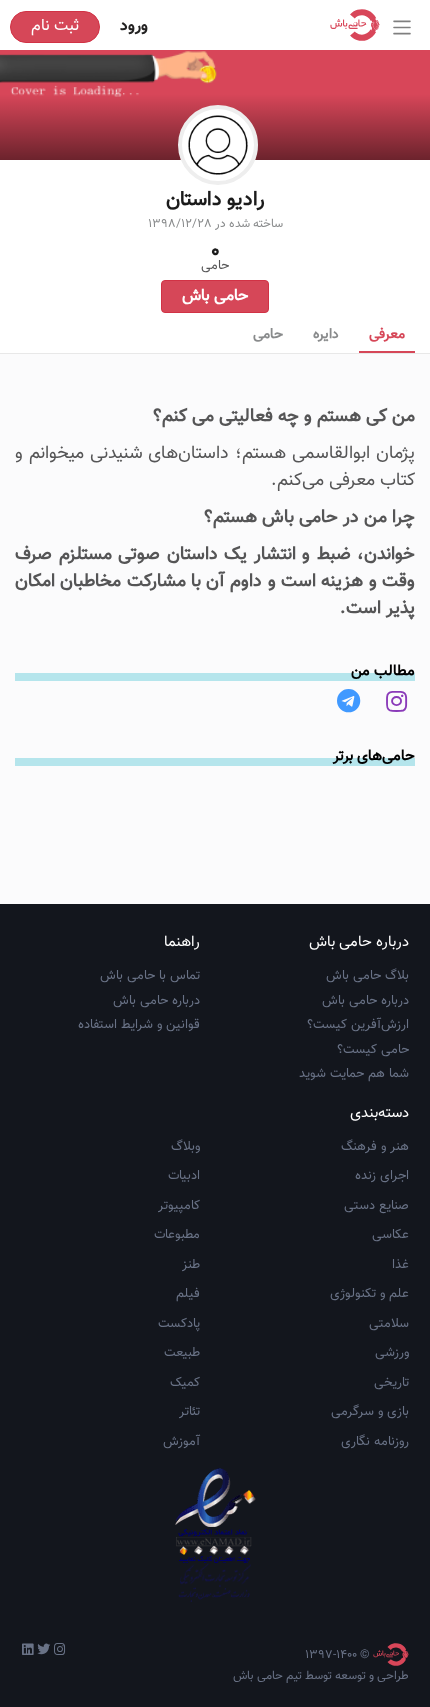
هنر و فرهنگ (375, 1147)
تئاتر (189, 1412)
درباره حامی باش (365, 1001)
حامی (268, 335)
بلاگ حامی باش (367, 976)
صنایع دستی (376, 1206)
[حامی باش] (360, 25)
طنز (191, 1265)
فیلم (188, 1294)
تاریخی (391, 1383)
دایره (326, 335)
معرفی (387, 335)
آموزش (181, 1442)
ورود (134, 26)
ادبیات (184, 1176)
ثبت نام (55, 26)
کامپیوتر (179, 1206)
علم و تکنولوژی (369, 1294)
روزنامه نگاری (375, 1442)
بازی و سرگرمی (370, 1412)
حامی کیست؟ (373, 1050)
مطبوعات (177, 1235)
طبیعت (182, 1353)
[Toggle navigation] (402, 27)
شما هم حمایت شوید (354, 1074)
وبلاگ (185, 1147)
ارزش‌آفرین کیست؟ (358, 1025)
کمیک (185, 1383)
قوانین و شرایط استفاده (139, 1025)
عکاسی (390, 1235)
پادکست (179, 1324)
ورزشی (392, 1353)
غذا (400, 1265)
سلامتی (389, 1324)
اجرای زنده (382, 1176)
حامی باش (215, 296)
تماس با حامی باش (150, 976)
